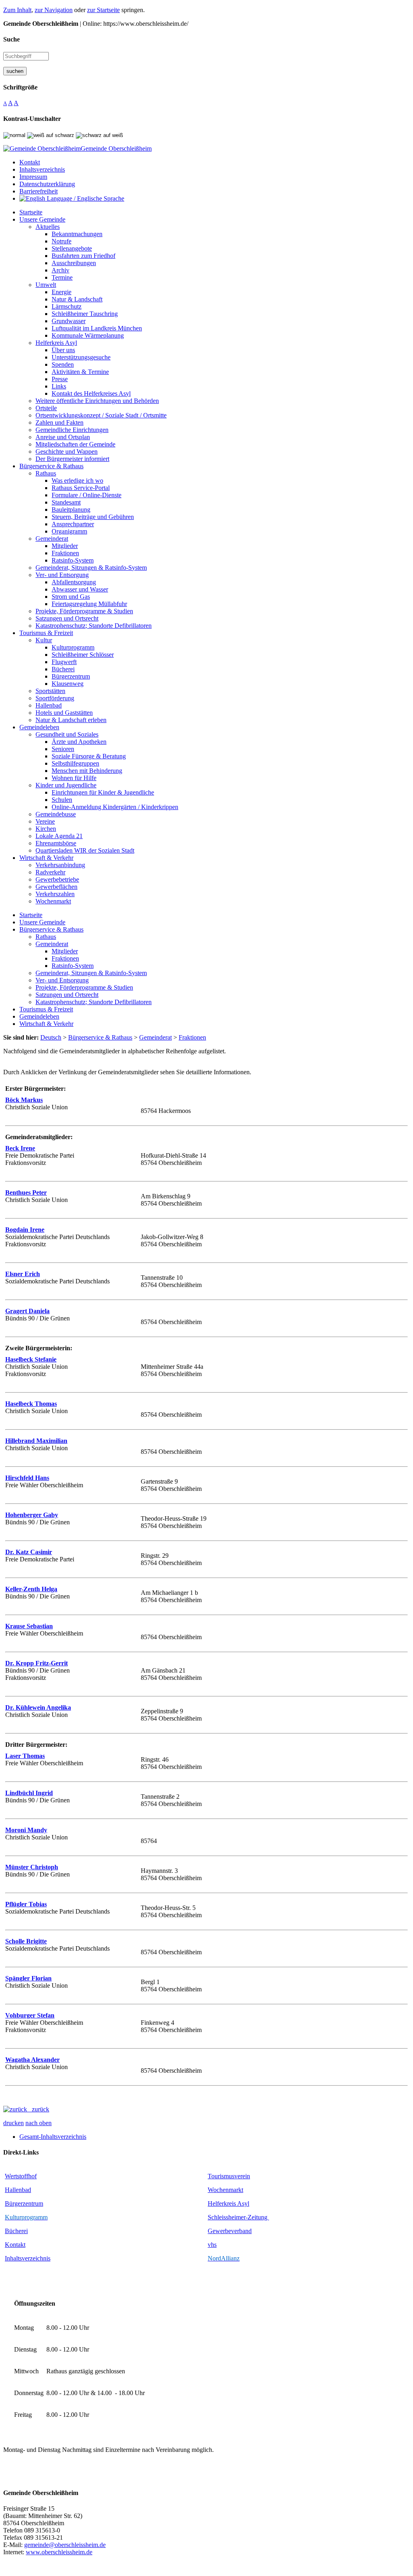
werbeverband (234, 2231)
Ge (212, 2231)
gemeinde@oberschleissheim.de (65, 2545)
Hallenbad (18, 2190)
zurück (38, 2109)
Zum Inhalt (17, 10)
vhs (212, 2245)
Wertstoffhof (21, 2176)
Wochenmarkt (225, 2190)
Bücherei (16, 2231)
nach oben (39, 2123)
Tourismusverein (229, 2176)
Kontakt (15, 2245)
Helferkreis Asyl (228, 2203)
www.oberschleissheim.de (59, 2552)
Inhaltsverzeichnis (28, 2258)
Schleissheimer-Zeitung (238, 2217)
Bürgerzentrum (24, 2203)
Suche (11, 39)
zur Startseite (103, 10)
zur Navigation (54, 10)
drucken (14, 2123)
